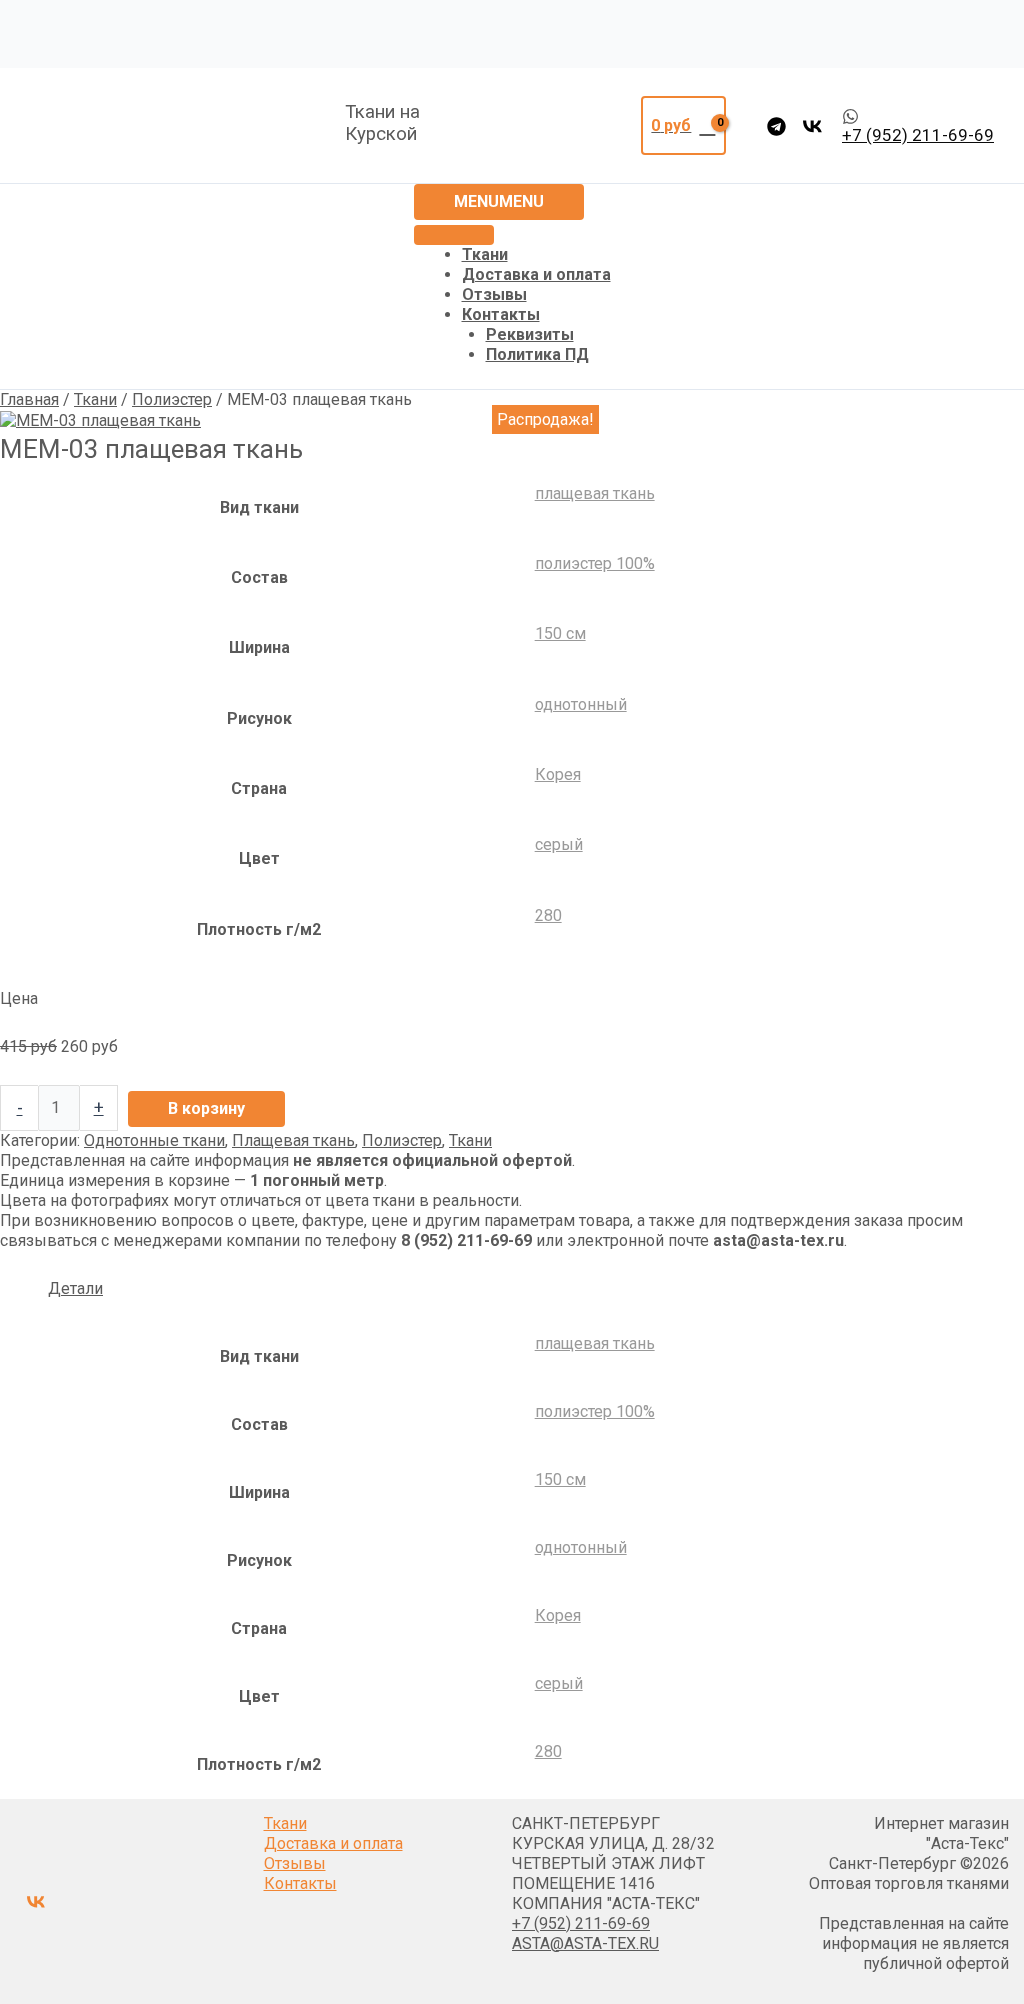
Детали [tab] (75, 1288)
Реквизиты (530, 334)
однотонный (581, 704)
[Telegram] (776, 126)
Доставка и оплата (536, 274)
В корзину (206, 1108)
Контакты (501, 314)
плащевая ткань (595, 493)
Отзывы (494, 294)
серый (559, 844)
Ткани (485, 254)
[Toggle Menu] (454, 235)
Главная (29, 399)
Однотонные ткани (154, 1140)
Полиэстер (172, 399)
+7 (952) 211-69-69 (581, 1923)
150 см (560, 633)
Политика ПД (537, 354)
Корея (558, 774)
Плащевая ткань (293, 1140)
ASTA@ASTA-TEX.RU (585, 1943)
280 (548, 915)
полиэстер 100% (595, 563)
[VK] (812, 126)
